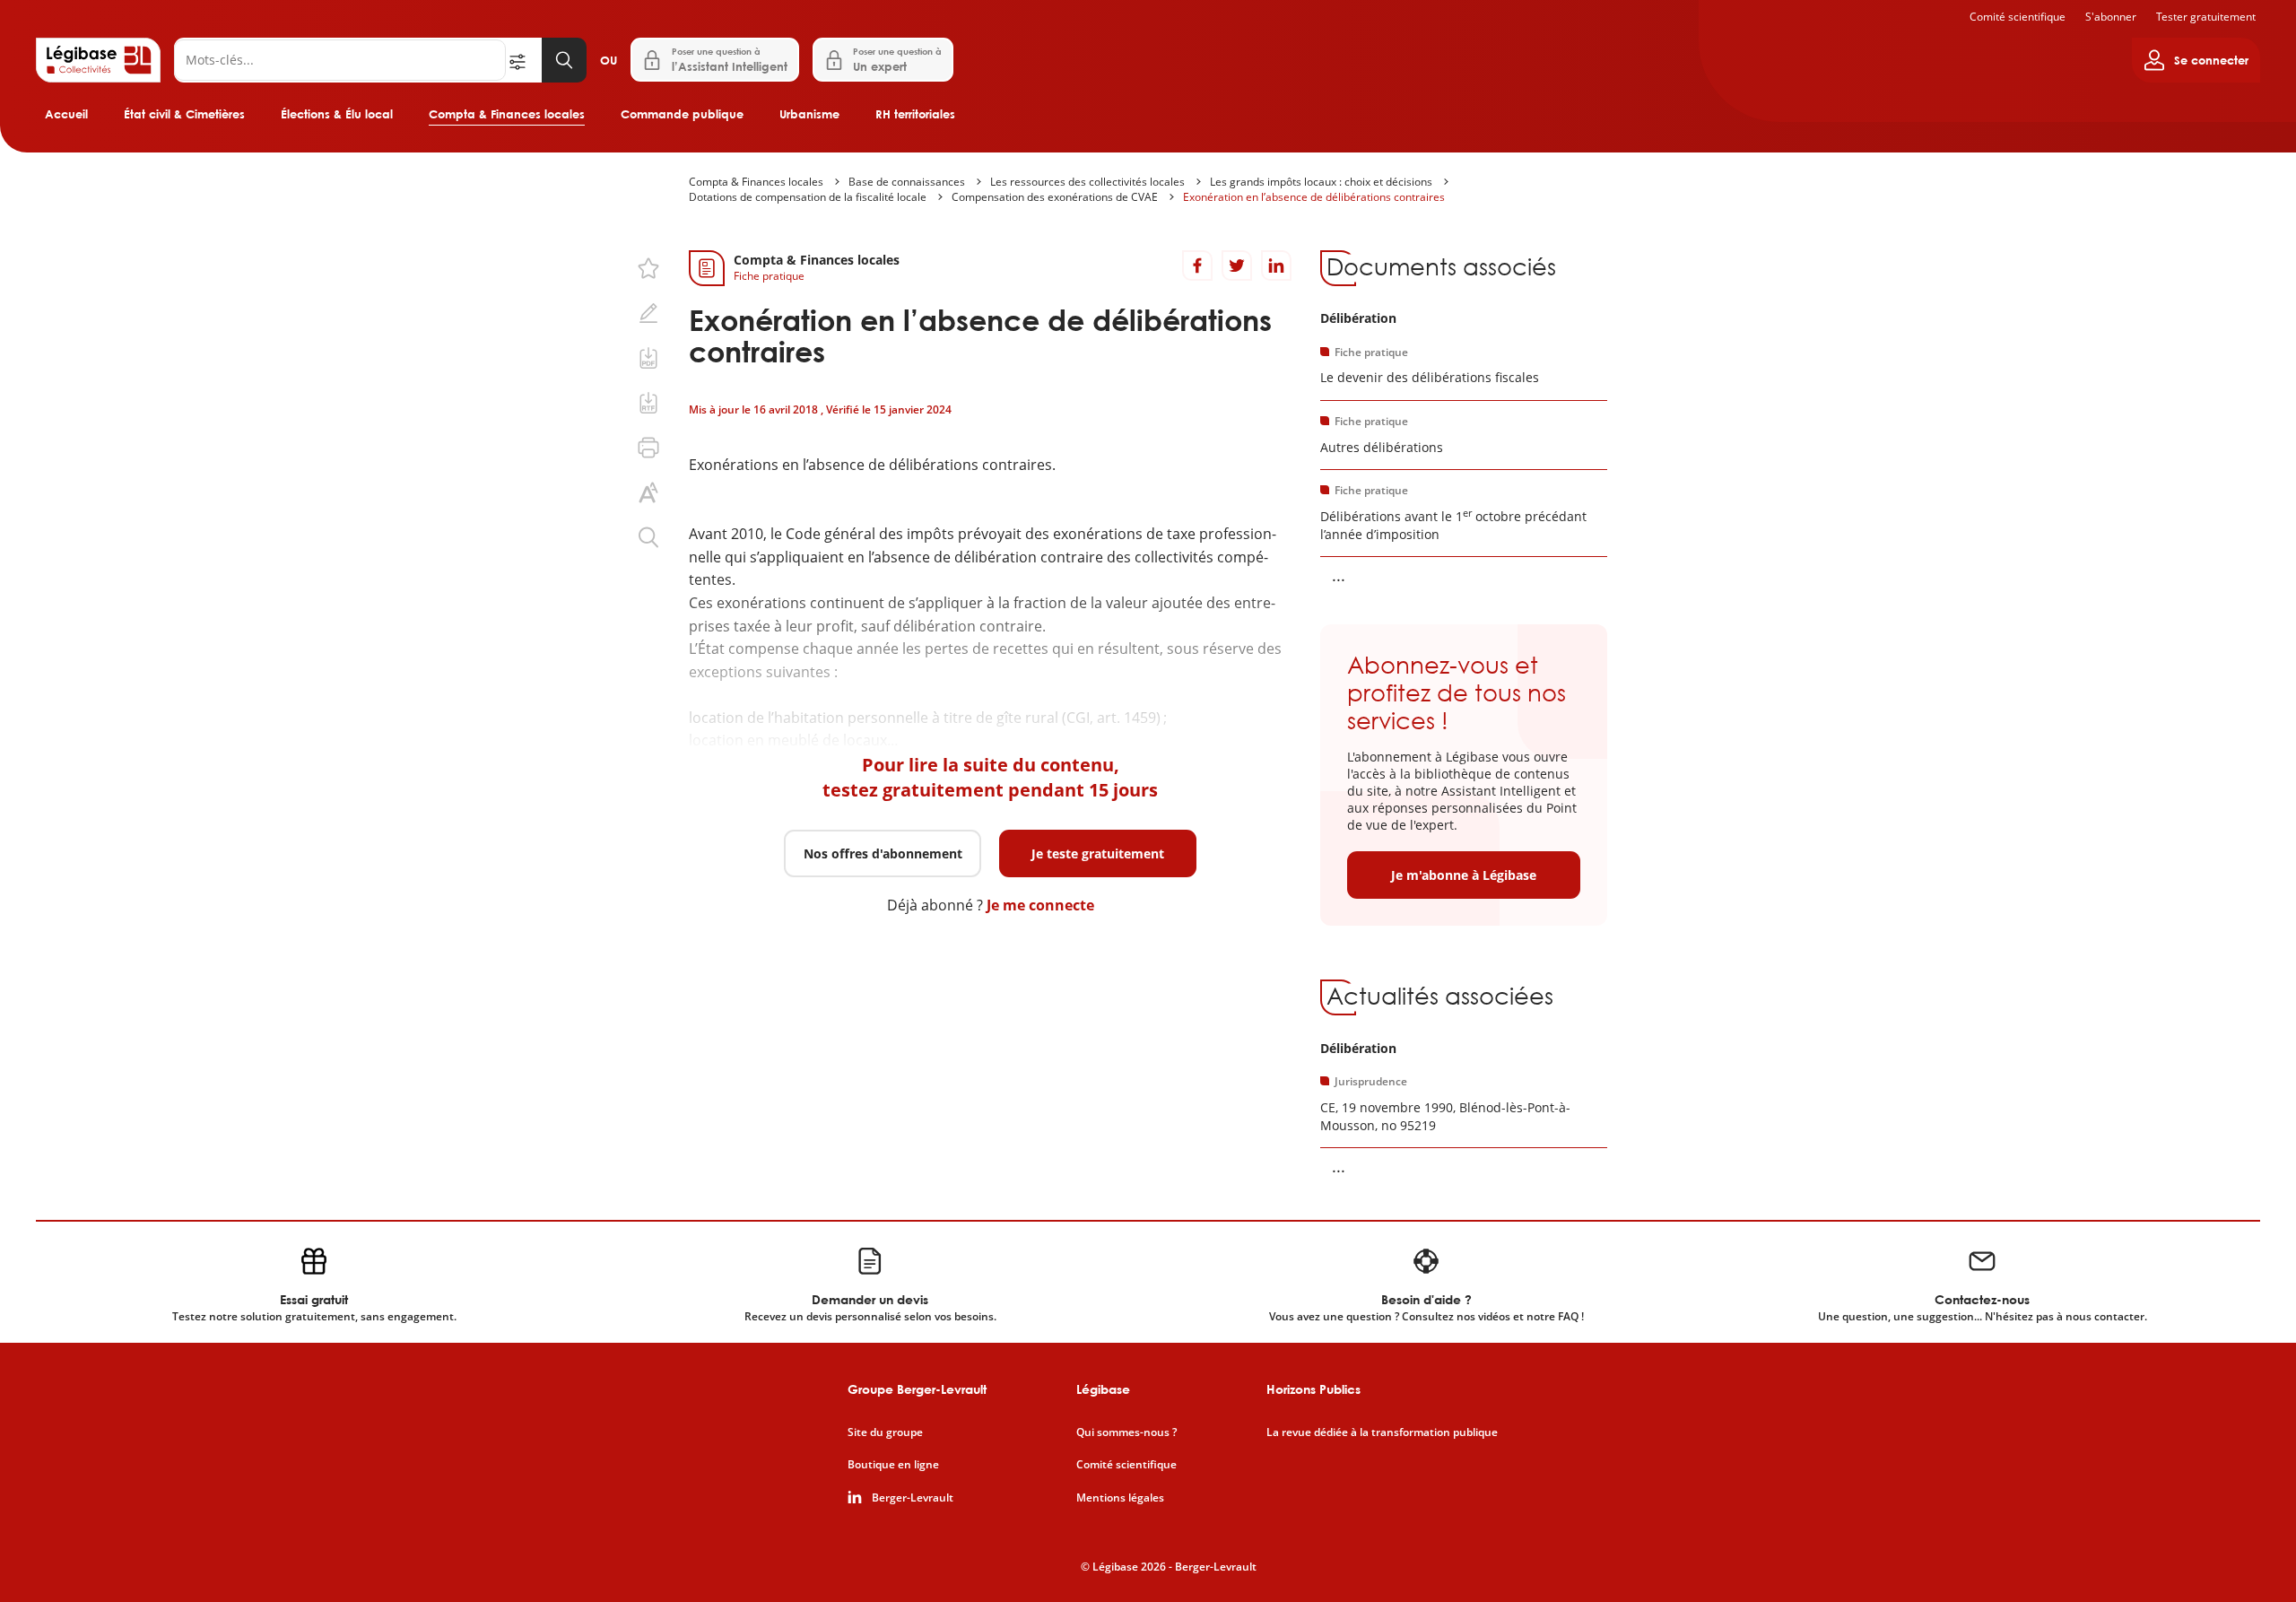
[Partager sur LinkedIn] (1276, 266)
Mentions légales (1120, 1498)
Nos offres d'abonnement (883, 853)
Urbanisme (809, 114)
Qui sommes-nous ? (1126, 1432)
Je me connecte (1040, 905)
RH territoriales (915, 114)
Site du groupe (885, 1432)
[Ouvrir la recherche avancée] (524, 60)
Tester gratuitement (2206, 17)
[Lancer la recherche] (564, 60)
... (1339, 575)
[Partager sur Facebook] (1197, 266)
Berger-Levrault (913, 1498)
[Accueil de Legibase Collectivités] (98, 60)
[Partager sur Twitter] (1237, 266)
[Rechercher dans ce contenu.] (648, 537)
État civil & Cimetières (184, 114)
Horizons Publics (1313, 1389)
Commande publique (682, 114)
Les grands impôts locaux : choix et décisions (1321, 182)
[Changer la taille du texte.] (648, 492)
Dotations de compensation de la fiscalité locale (808, 197)
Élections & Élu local (337, 114)
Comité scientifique (2018, 17)
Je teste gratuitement (1098, 853)
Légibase (1103, 1389)
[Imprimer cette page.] (648, 448)
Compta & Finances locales (507, 114)
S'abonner (2111, 17)
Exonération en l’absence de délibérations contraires (1314, 197)
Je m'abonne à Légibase (1464, 875)
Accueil (66, 114)
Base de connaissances (907, 182)
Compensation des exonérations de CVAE (1055, 197)
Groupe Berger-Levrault (917, 1389)
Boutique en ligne (893, 1465)
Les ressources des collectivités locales (1087, 182)
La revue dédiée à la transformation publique (1382, 1432)
